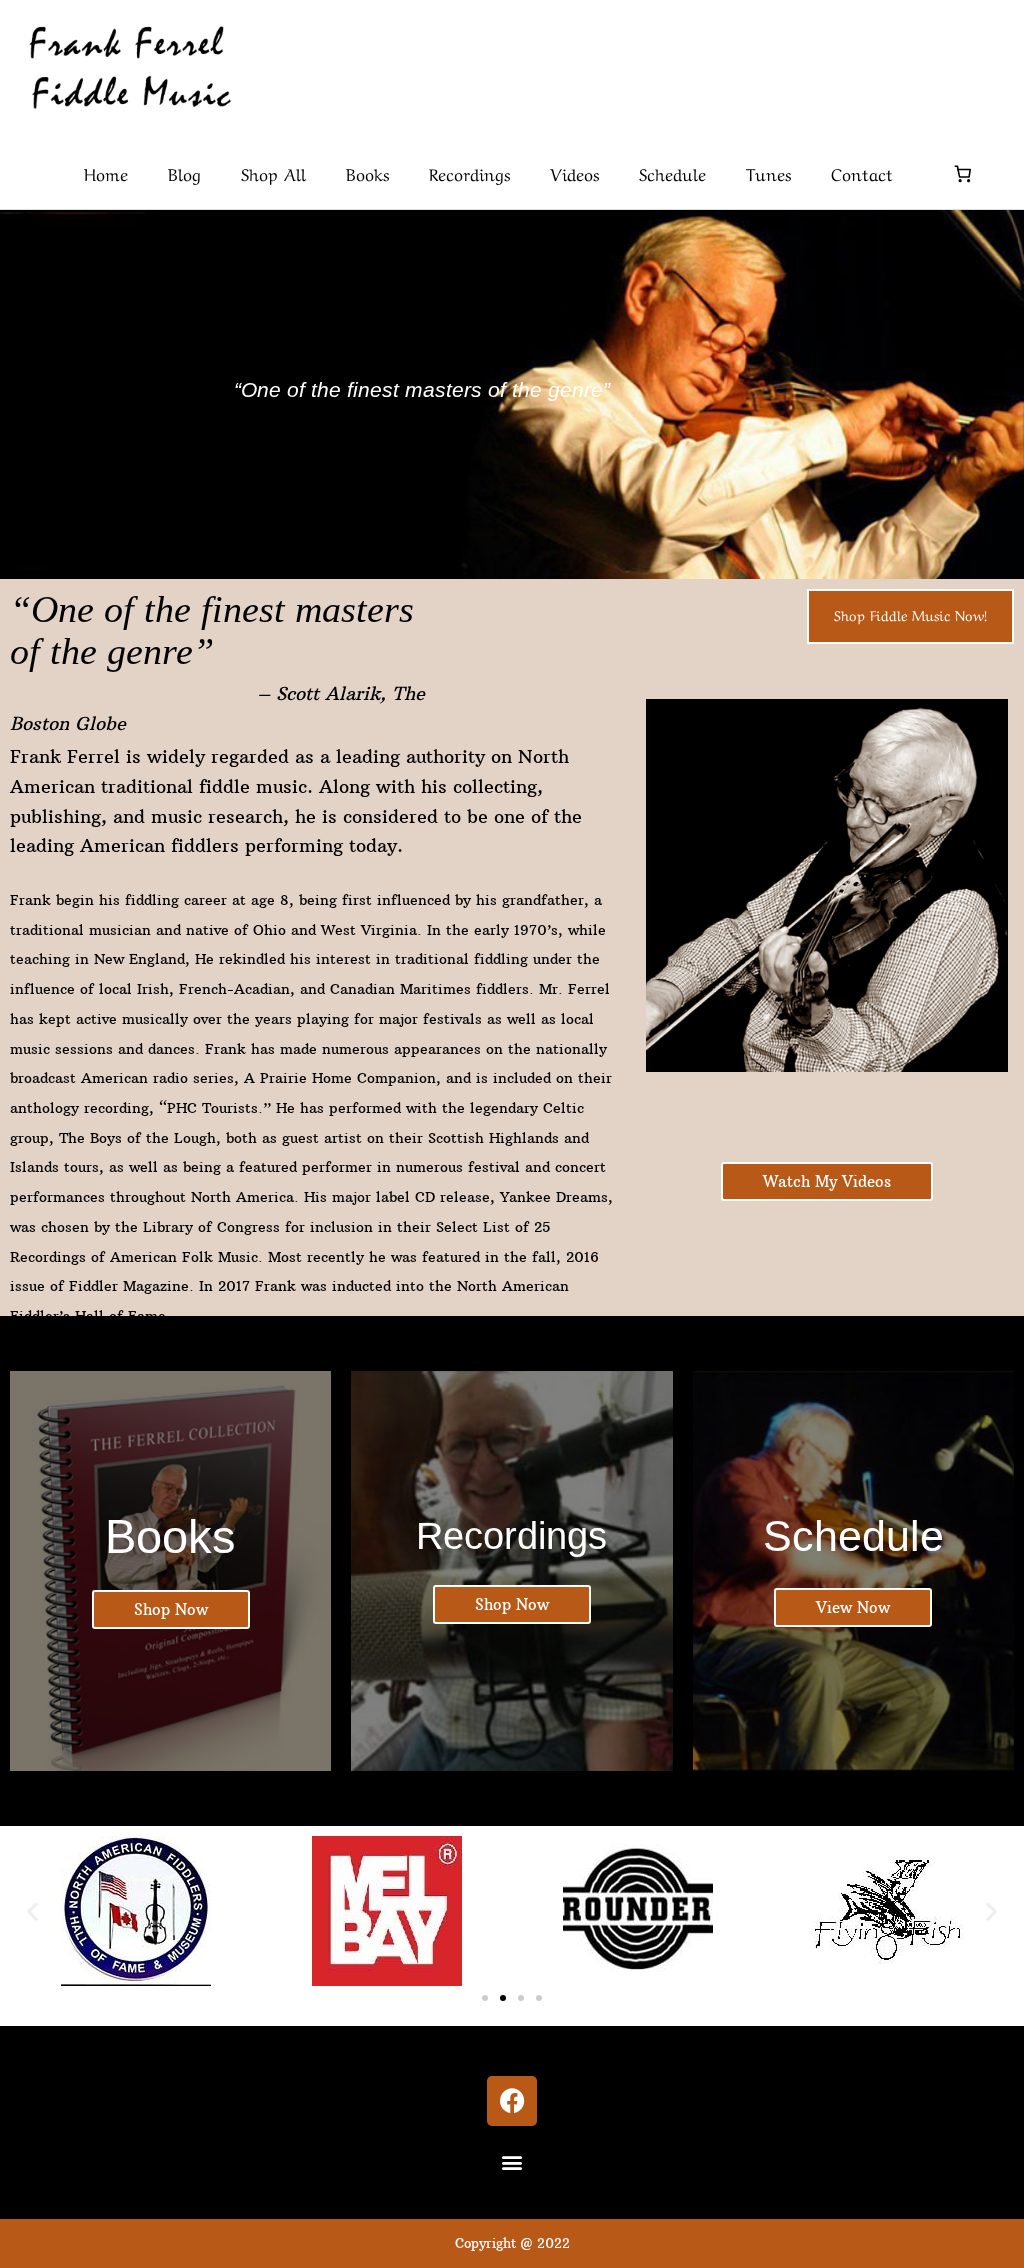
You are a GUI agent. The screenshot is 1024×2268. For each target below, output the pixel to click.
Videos (574, 172)
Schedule (672, 172)
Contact (862, 172)
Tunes (768, 172)
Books (367, 172)
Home (106, 172)
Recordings (469, 172)
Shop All (273, 172)
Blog (184, 172)
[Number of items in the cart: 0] (963, 173)
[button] (32, 1910)
